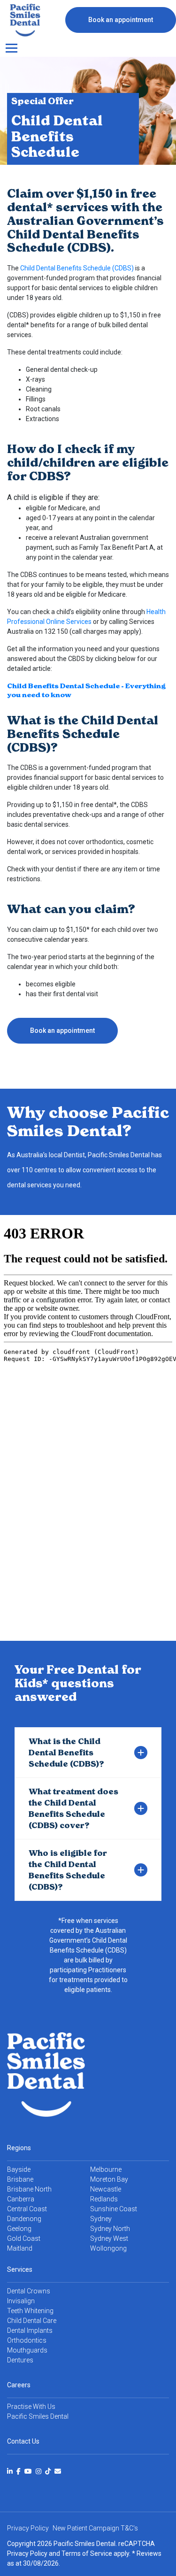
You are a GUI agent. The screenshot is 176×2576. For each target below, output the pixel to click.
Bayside (19, 2169)
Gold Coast (24, 2238)
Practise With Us (31, 2407)
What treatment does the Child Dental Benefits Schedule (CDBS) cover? (73, 1808)
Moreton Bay (109, 2179)
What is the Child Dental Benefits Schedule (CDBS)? (66, 1753)
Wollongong (108, 2248)
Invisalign (21, 2301)
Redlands (104, 2199)
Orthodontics (27, 2340)
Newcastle (106, 2189)
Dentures (20, 2360)
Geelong (19, 2229)
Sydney (101, 2219)
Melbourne (106, 2169)
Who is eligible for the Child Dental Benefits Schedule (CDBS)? (68, 1870)
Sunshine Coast (114, 2209)
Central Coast (27, 2209)
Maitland (20, 2248)
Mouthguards (27, 2350)
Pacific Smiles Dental (38, 2416)
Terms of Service (87, 2553)
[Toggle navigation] (11, 48)
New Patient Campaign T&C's (95, 2528)
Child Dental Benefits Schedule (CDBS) (78, 268)
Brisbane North (29, 2189)
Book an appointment (121, 20)
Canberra (21, 2199)
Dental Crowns (29, 2291)
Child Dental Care (32, 2321)
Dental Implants (30, 2330)
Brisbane (20, 2179)
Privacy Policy (27, 2553)
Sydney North (110, 2229)
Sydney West (109, 2238)
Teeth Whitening (30, 2311)
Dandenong (24, 2219)
